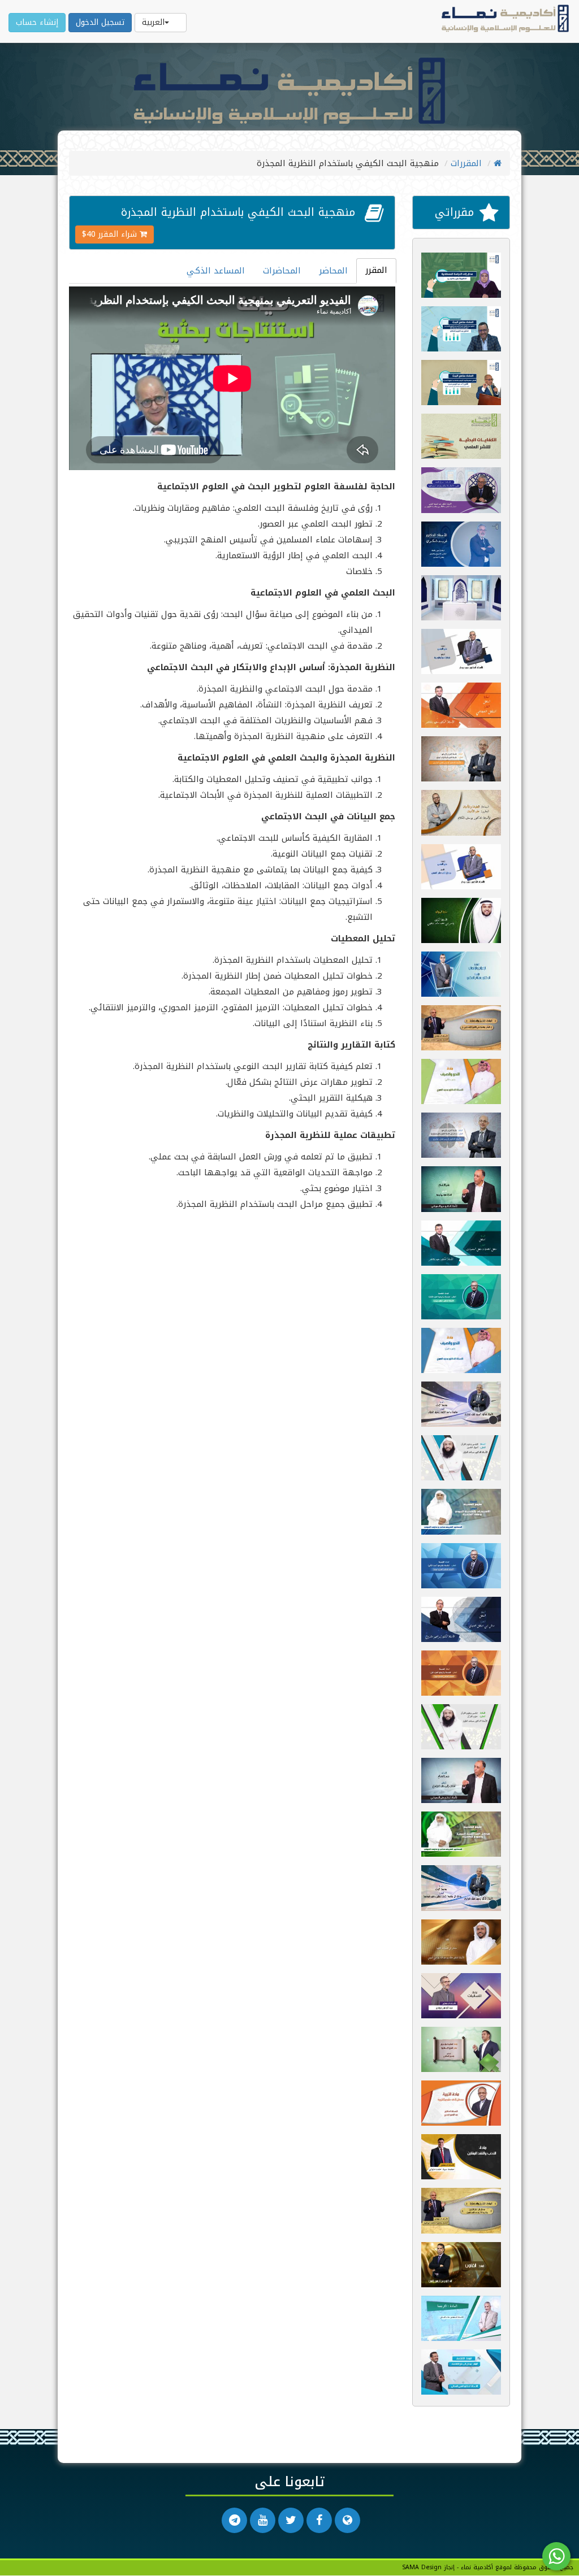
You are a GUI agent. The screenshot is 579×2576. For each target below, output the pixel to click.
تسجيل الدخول (100, 22)
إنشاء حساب (37, 22)
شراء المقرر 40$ (111, 234)
